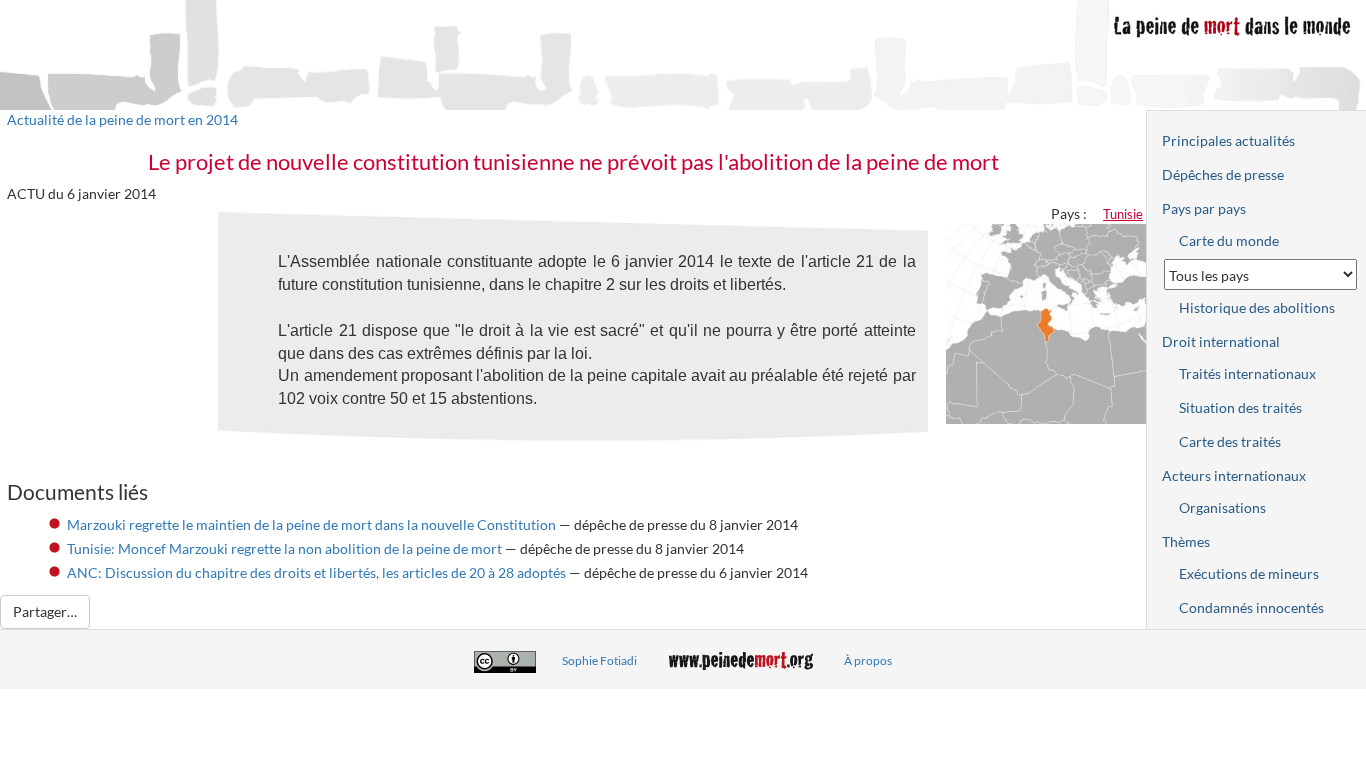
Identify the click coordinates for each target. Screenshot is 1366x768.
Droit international (1221, 341)
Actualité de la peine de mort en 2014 (122, 119)
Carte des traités (1230, 441)
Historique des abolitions (1257, 307)
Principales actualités (1228, 140)
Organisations (1222, 507)
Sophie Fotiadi (599, 660)
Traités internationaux (1247, 373)
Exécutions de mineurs (1249, 573)
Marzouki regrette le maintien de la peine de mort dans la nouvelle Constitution (311, 524)
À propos (868, 660)
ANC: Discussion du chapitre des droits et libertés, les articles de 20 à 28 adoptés (316, 572)
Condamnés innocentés (1251, 607)
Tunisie (1123, 214)
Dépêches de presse (1223, 174)
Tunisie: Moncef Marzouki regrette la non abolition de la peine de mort (284, 548)
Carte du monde (1229, 240)
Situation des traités (1240, 407)
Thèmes (1186, 541)
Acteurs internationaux (1234, 475)
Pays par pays (1204, 208)
